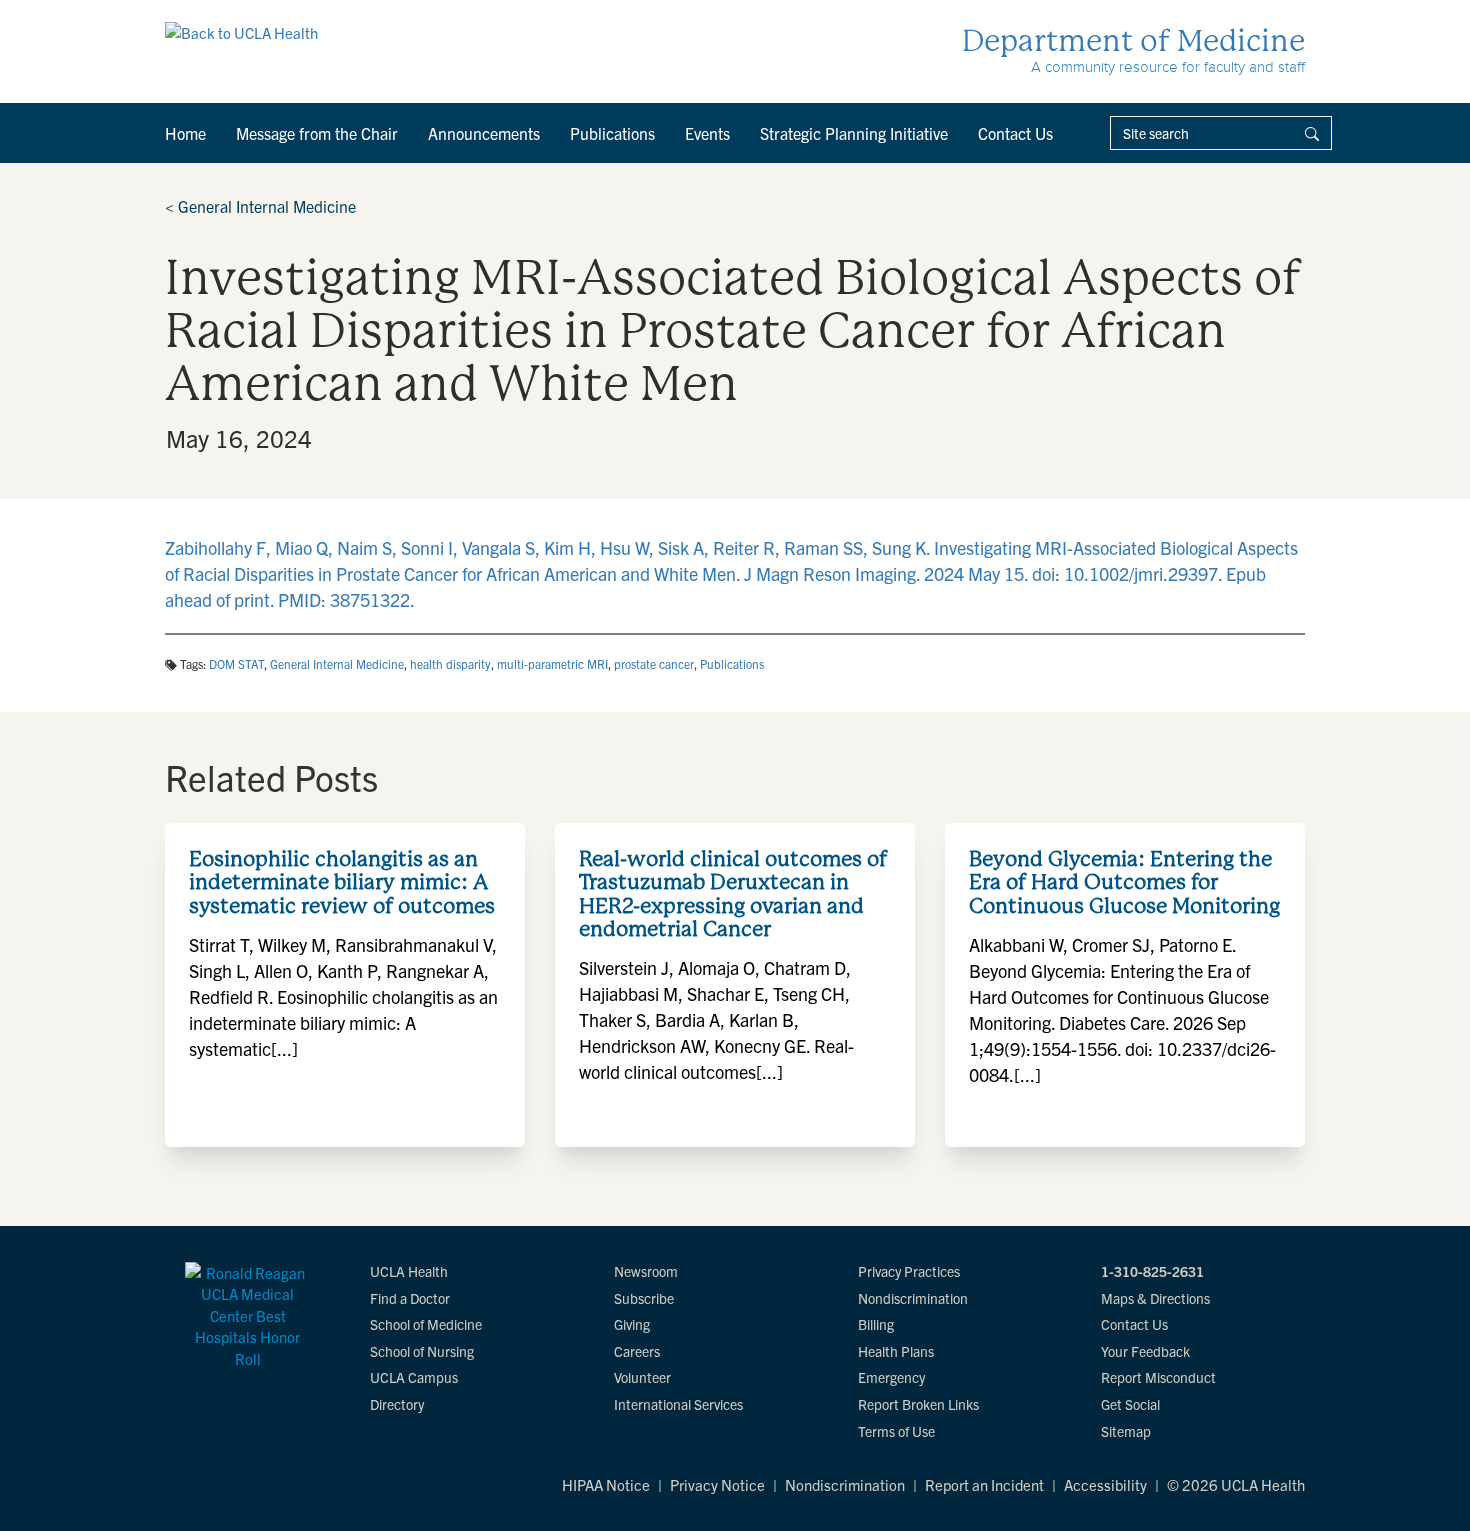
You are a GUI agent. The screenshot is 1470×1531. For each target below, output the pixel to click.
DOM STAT (236, 663)
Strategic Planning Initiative (854, 133)
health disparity (450, 663)
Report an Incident (984, 1484)
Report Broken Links (918, 1404)
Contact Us (1015, 133)
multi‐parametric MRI (552, 663)
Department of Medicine (1133, 40)
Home (185, 133)
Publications (612, 133)
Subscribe (644, 1298)
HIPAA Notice (606, 1484)
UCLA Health (409, 1271)
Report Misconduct (1158, 1377)
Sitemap (1126, 1431)
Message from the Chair (317, 133)
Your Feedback (1145, 1351)
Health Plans (896, 1351)
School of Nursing (422, 1351)
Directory (397, 1404)
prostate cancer (654, 663)
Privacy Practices (909, 1271)
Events (707, 133)
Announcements (484, 133)
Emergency (891, 1377)
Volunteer (642, 1377)
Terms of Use (896, 1431)
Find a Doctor (410, 1298)
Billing (876, 1324)
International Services (678, 1404)
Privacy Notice (717, 1484)
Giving (632, 1324)
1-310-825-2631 (1152, 1271)
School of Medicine (426, 1324)
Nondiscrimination (913, 1298)
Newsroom (646, 1271)
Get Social (1130, 1404)
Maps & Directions (1155, 1298)
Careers (637, 1351)
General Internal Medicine (260, 206)
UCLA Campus (414, 1377)
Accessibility (1105, 1484)
